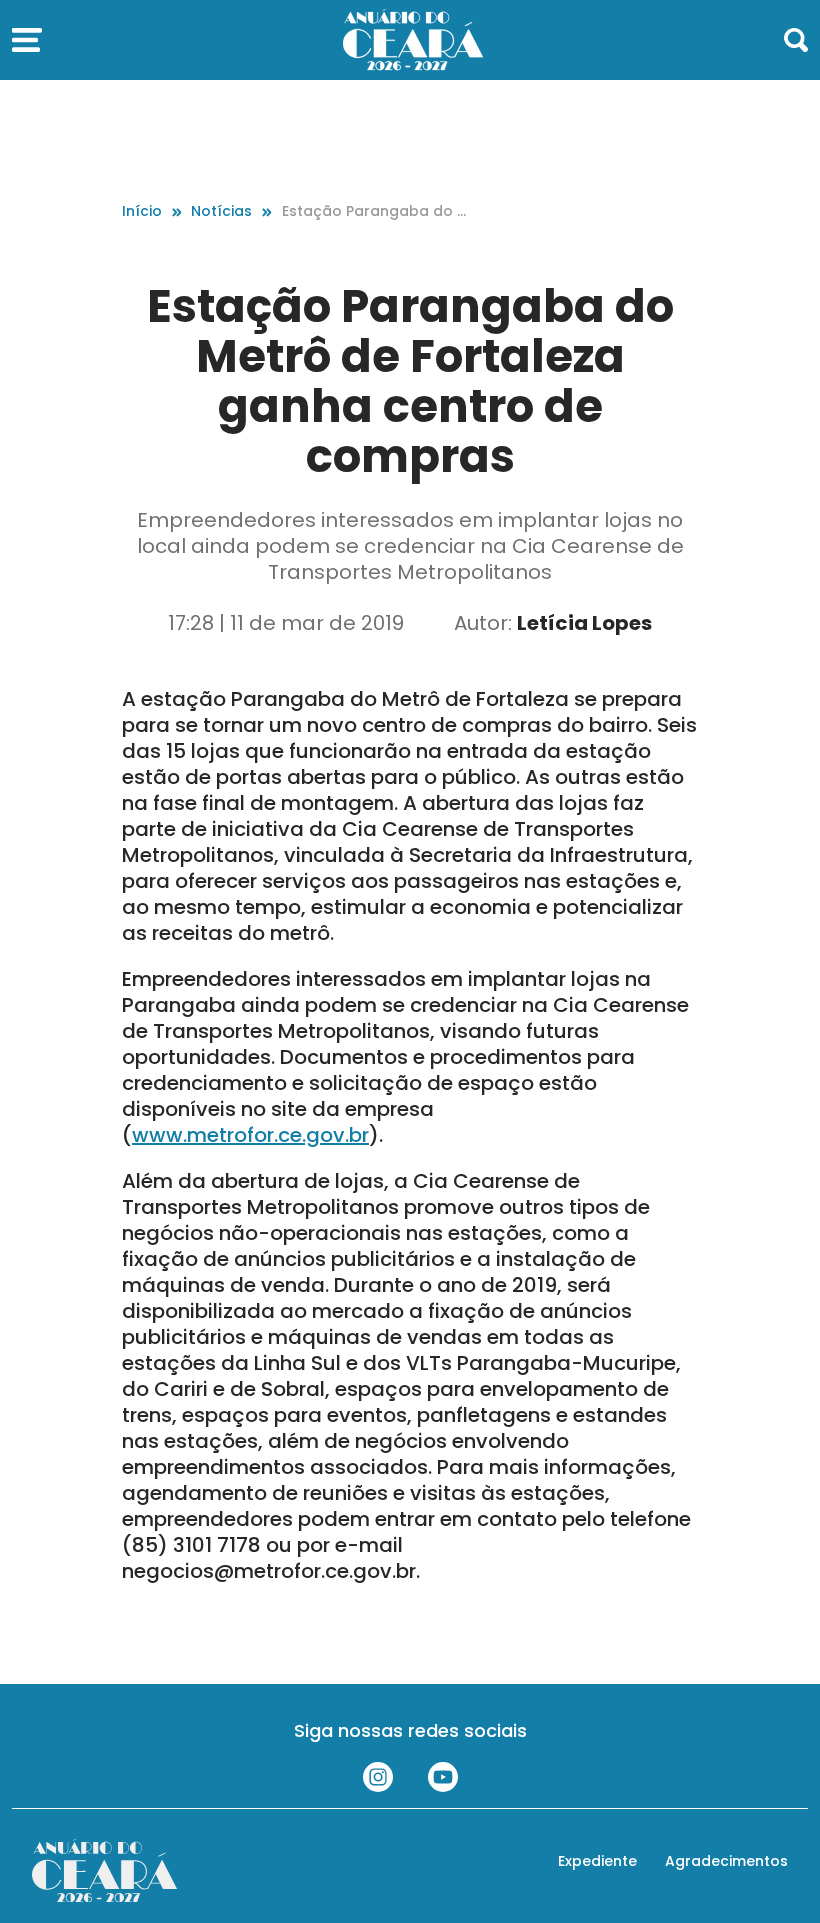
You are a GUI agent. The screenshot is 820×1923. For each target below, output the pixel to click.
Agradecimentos (726, 1861)
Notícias (221, 211)
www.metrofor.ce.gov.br (250, 1135)
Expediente (597, 1861)
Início (142, 211)
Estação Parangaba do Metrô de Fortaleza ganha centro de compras (378, 211)
